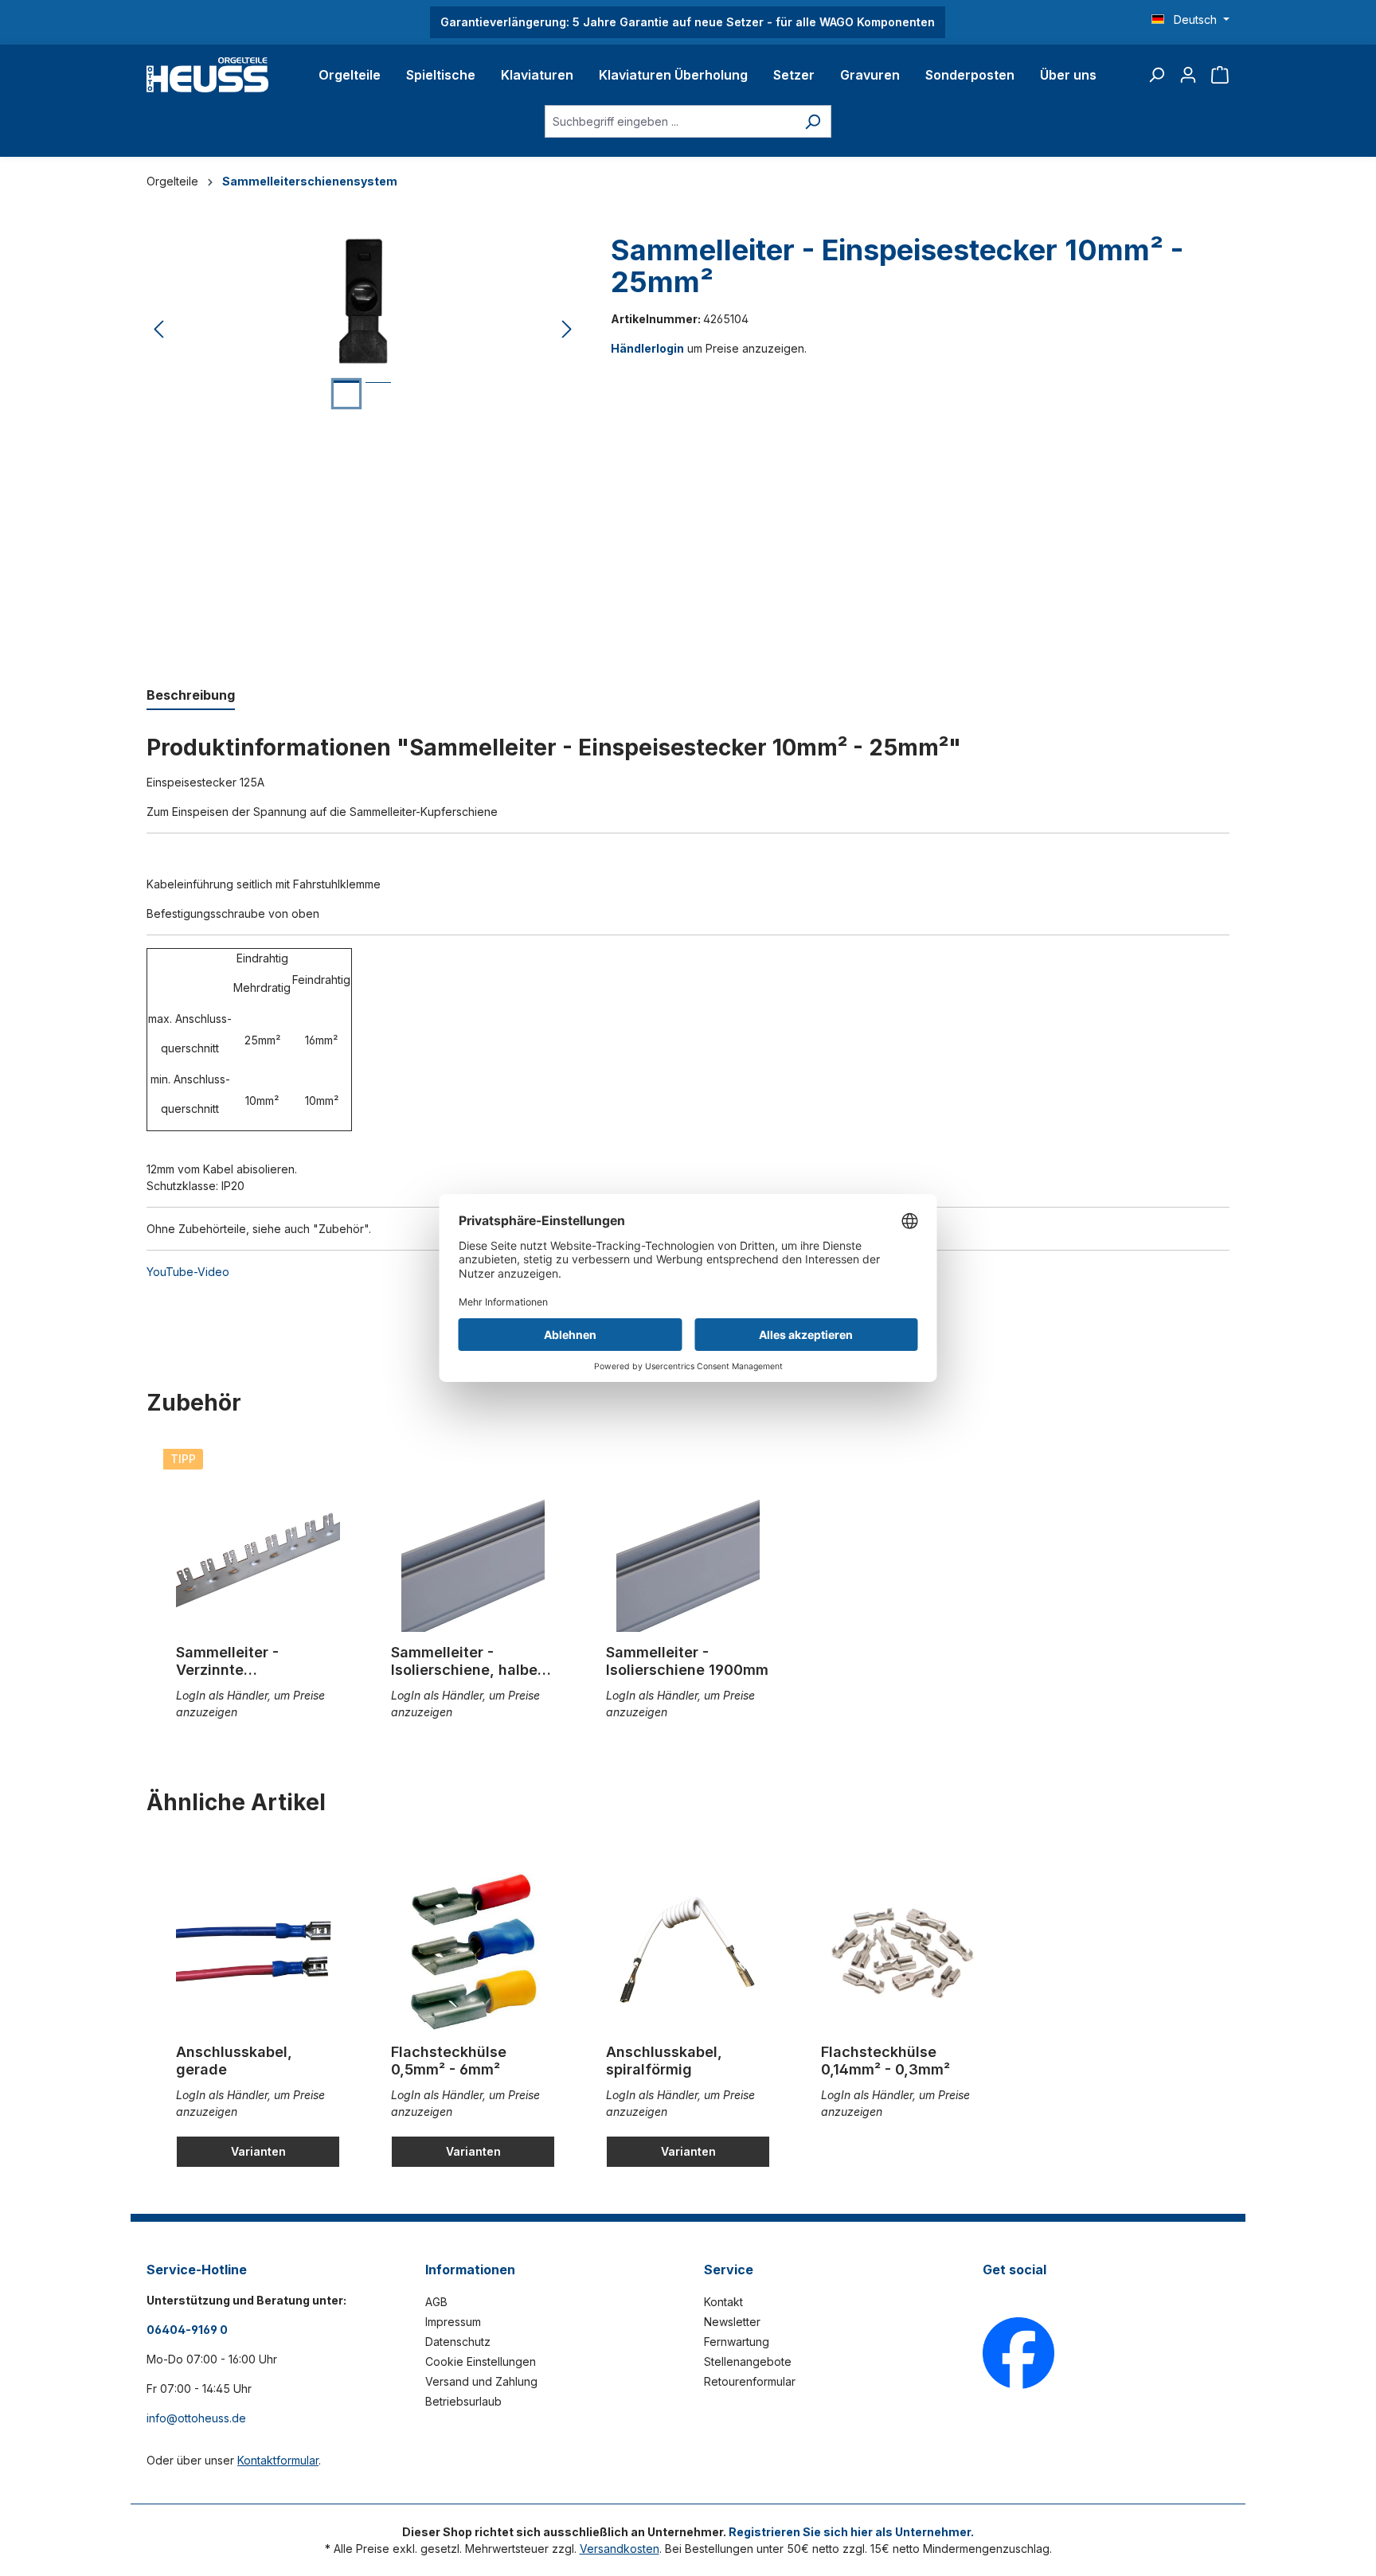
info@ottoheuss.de (196, 2418)
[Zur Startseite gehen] (207, 75)
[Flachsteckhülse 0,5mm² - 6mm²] (473, 1952)
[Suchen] (1156, 75)
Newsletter (732, 2322)
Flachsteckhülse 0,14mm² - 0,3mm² (885, 2061)
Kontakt (723, 2302)
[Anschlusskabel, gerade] (258, 1952)
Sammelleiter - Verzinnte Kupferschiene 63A (244, 1661)
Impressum (453, 2322)
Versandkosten (620, 2549)
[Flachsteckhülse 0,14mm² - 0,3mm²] (903, 1952)
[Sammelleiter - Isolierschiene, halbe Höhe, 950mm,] (473, 1552)
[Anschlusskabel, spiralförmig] (688, 1952)
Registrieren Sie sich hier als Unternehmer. (851, 2532)
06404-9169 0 (187, 2330)
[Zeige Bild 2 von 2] (378, 394)
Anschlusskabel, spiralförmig (664, 2061)
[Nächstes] (567, 330)
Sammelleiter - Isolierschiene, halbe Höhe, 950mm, (464, 1661)
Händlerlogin (647, 348)
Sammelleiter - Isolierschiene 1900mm (687, 1661)
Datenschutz (458, 2342)
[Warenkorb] (1220, 75)
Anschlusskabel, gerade (234, 2061)
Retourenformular (750, 2381)
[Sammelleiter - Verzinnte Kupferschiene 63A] (258, 1552)
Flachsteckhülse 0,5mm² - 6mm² (449, 2061)
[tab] (191, 696)
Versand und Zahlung (481, 2381)
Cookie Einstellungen (481, 2361)
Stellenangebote (748, 2361)
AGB (436, 2302)
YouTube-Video (188, 1272)
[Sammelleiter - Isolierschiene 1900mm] (688, 1552)
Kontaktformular (278, 2460)
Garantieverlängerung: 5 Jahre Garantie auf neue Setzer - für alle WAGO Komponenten (688, 22)
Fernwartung (737, 2342)
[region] (363, 330)
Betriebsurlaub (463, 2401)
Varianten (258, 2151)
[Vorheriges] (158, 330)
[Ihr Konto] (1188, 75)
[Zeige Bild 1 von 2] (346, 394)
